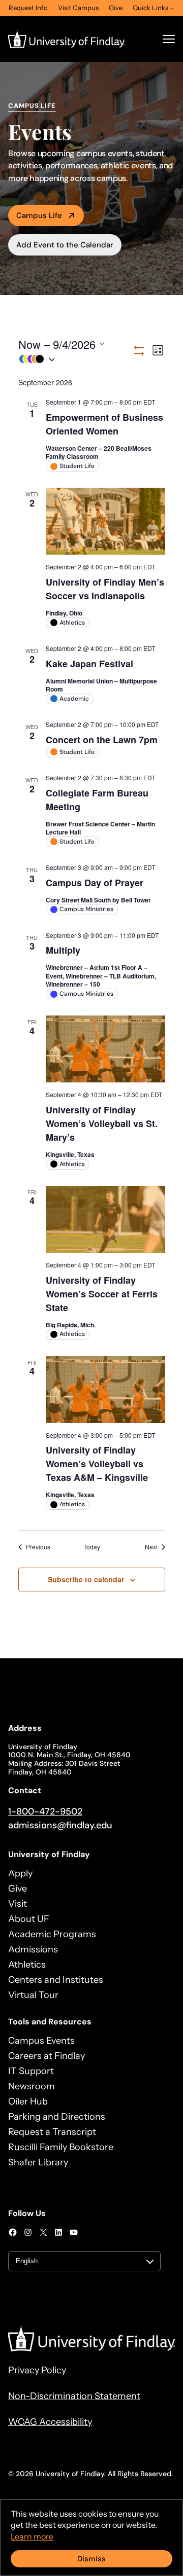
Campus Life (39, 215)
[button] (75, 359)
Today (92, 1547)
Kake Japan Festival (89, 664)
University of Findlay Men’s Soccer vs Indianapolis (105, 589)
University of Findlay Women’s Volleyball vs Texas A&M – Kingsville (97, 1464)
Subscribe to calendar (86, 1579)
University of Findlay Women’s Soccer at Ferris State (102, 1294)
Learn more (32, 2536)
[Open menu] (169, 39)
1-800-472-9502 (45, 1811)
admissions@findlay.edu (60, 1825)
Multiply (63, 950)
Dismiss (91, 2559)
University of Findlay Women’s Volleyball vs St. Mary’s (102, 1123)
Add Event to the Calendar (65, 245)
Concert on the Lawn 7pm (102, 740)
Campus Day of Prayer (95, 883)
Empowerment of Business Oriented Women (104, 424)
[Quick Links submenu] (172, 8)
